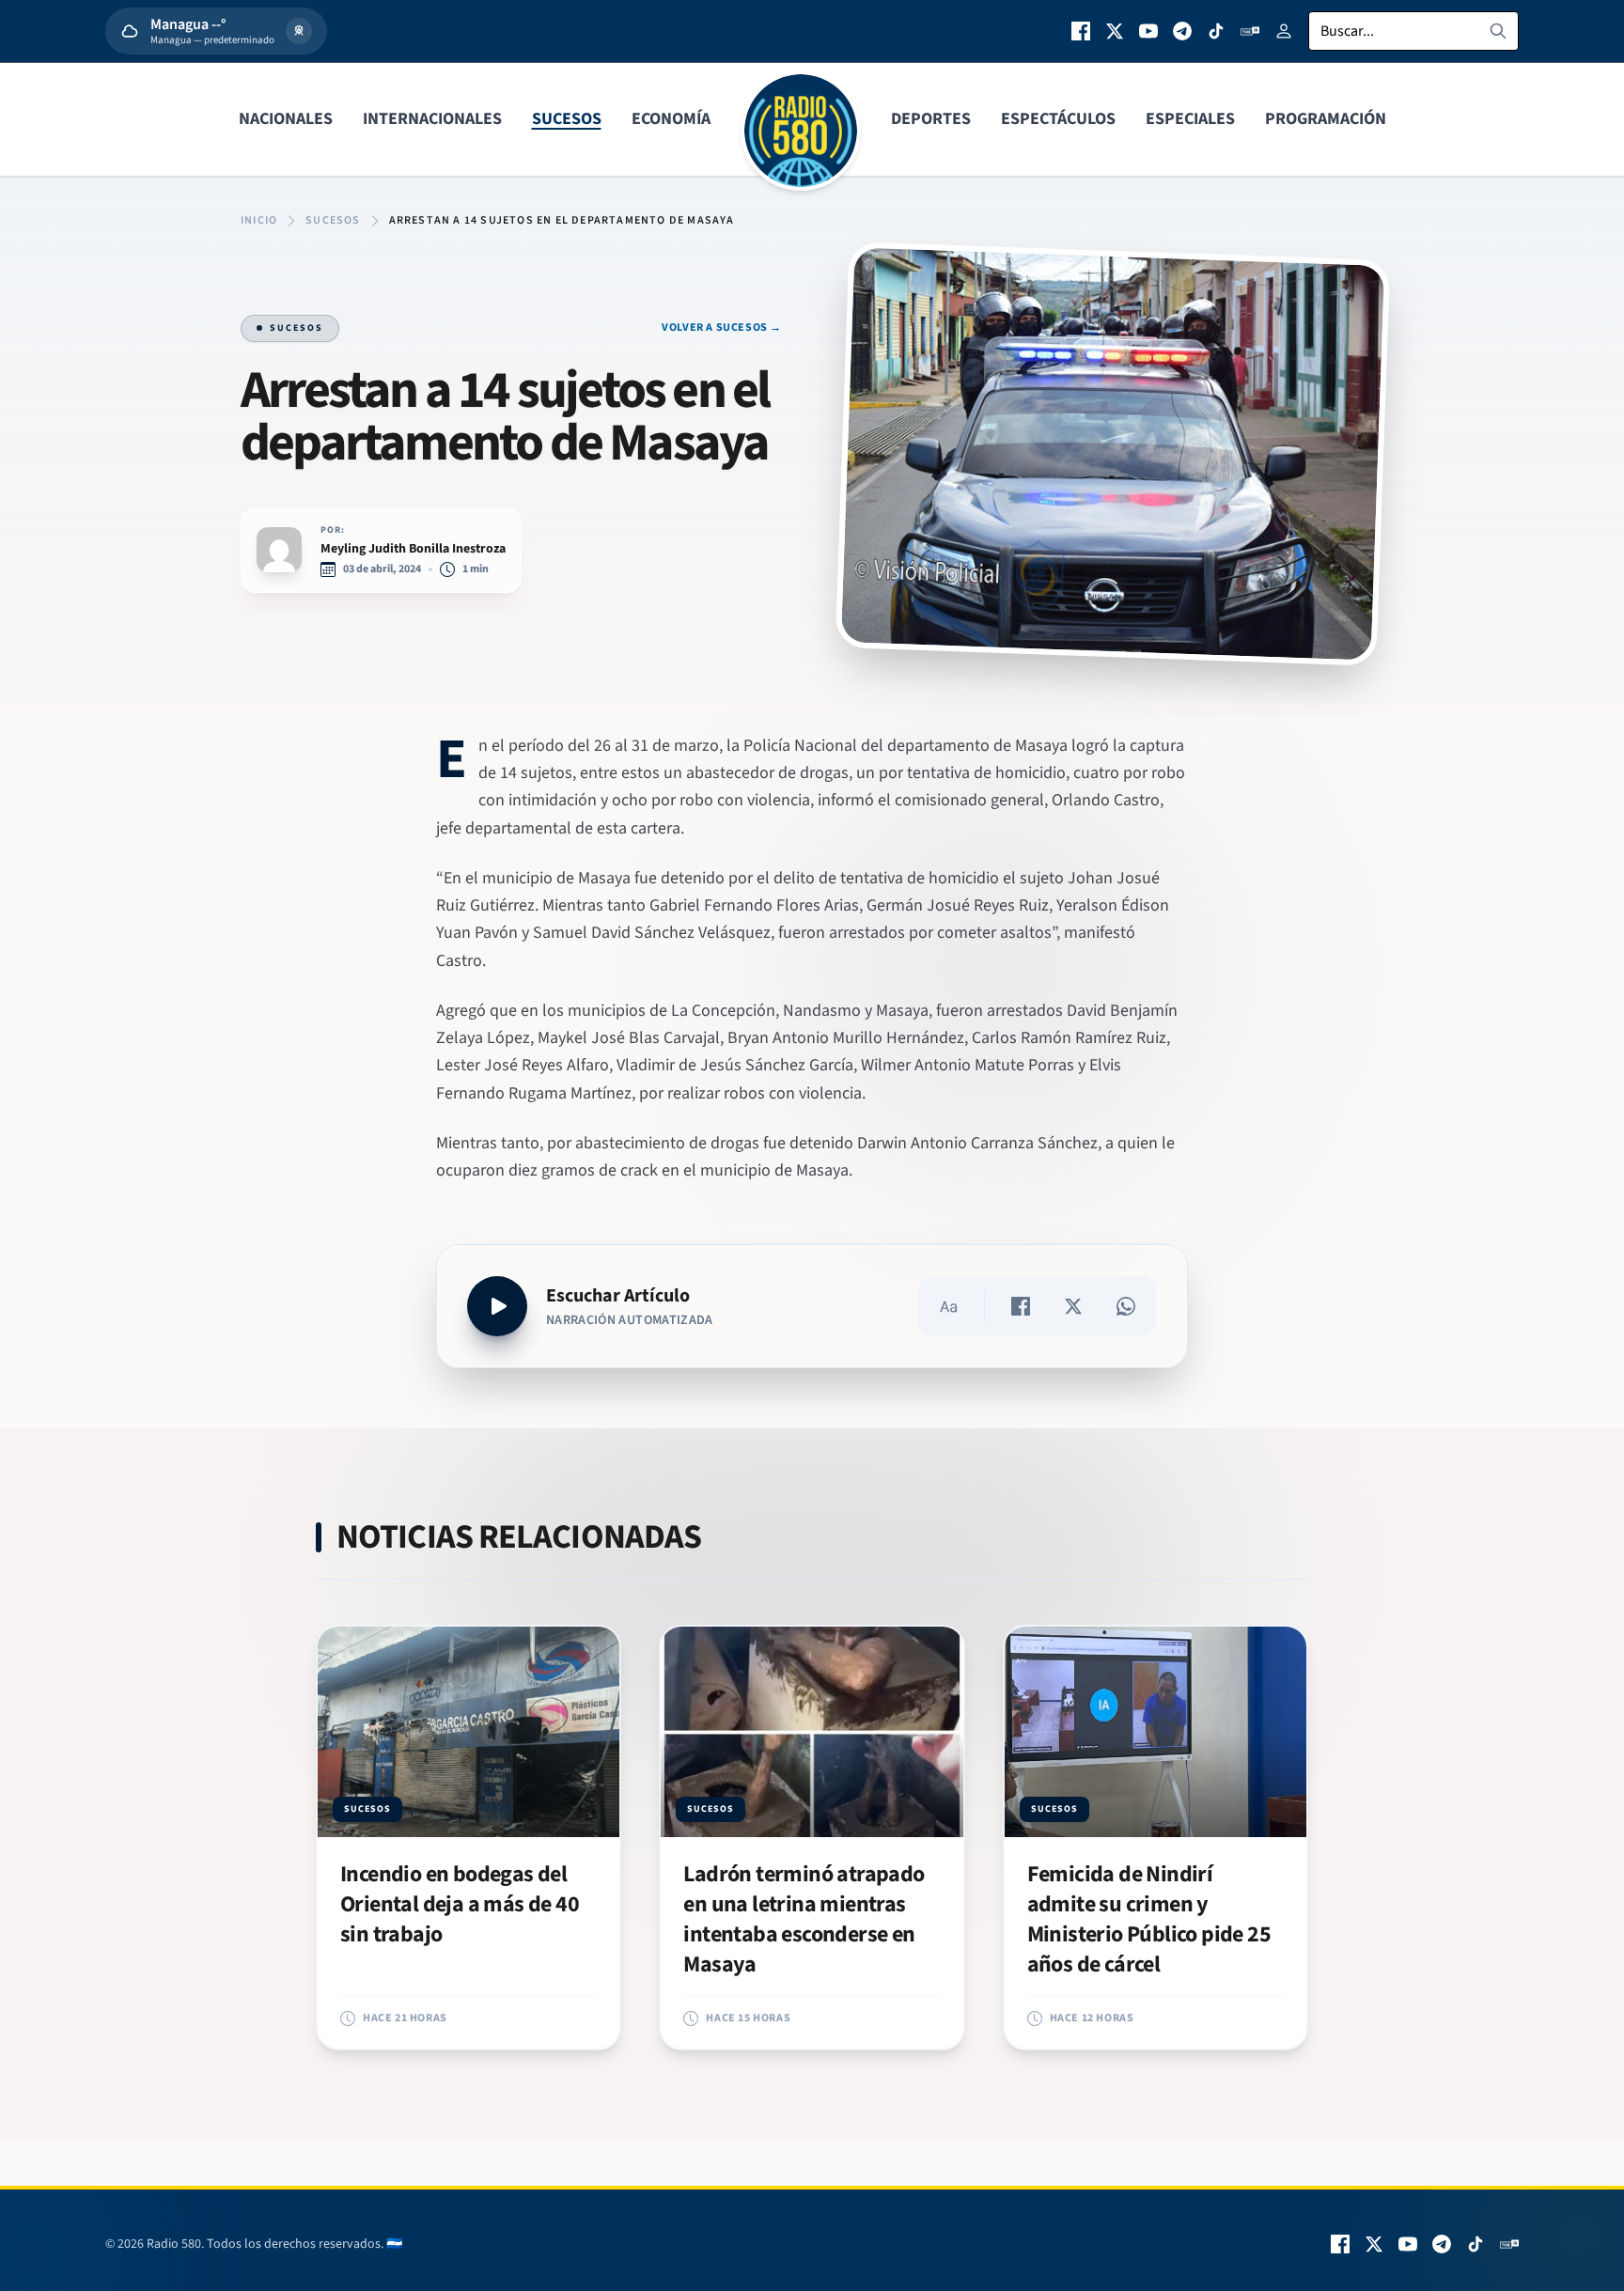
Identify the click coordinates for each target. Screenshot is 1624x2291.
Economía (671, 119)
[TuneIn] (1250, 31)
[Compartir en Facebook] (1021, 1306)
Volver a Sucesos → (722, 328)
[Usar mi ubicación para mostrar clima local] (299, 31)
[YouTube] (1148, 31)
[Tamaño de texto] (948, 1306)
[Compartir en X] (1073, 1306)
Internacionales (432, 119)
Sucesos (567, 119)
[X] (1115, 31)
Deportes (931, 119)
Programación (1326, 119)
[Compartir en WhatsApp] (1126, 1306)
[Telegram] (1182, 31)
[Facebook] (1081, 31)
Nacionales (286, 119)
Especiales (1190, 119)
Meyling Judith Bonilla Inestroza (413, 549)
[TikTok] (1216, 31)
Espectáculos (1058, 119)
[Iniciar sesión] (1284, 31)
